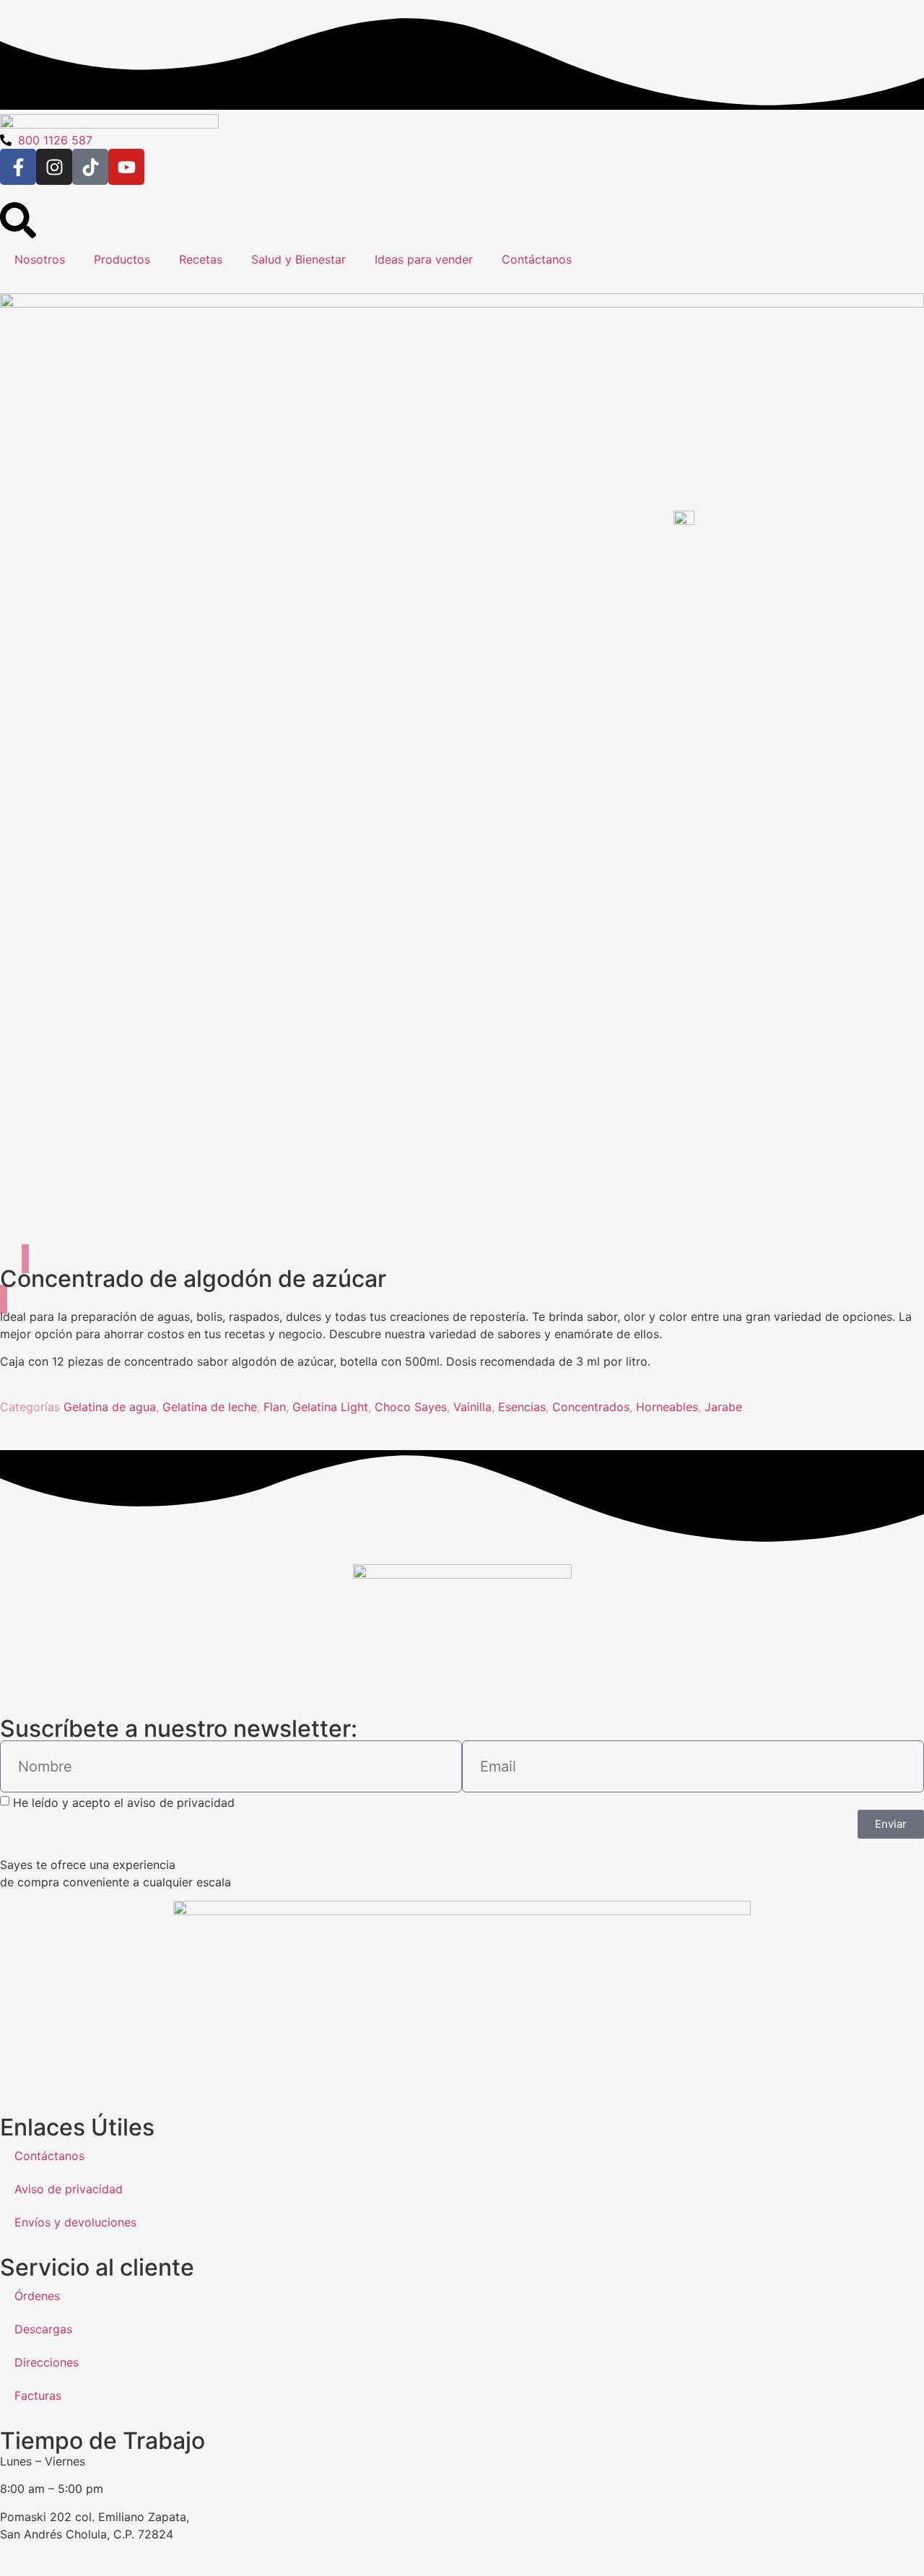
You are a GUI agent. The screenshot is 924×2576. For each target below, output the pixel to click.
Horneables (667, 1407)
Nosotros (40, 259)
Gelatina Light (330, 1407)
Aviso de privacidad (69, 2189)
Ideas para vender (424, 259)
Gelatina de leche (210, 1407)
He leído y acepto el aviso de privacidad (124, 1802)
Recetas (201, 259)
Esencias (522, 1407)
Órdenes (37, 2296)
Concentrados (591, 1407)
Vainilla (472, 1407)
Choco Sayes (411, 1407)
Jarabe (723, 1407)
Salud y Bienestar (298, 259)
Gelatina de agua (110, 1407)
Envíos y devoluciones (75, 2222)
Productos (122, 259)
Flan (275, 1407)
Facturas (38, 2395)
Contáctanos (537, 259)
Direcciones (47, 2362)
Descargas (43, 2329)
